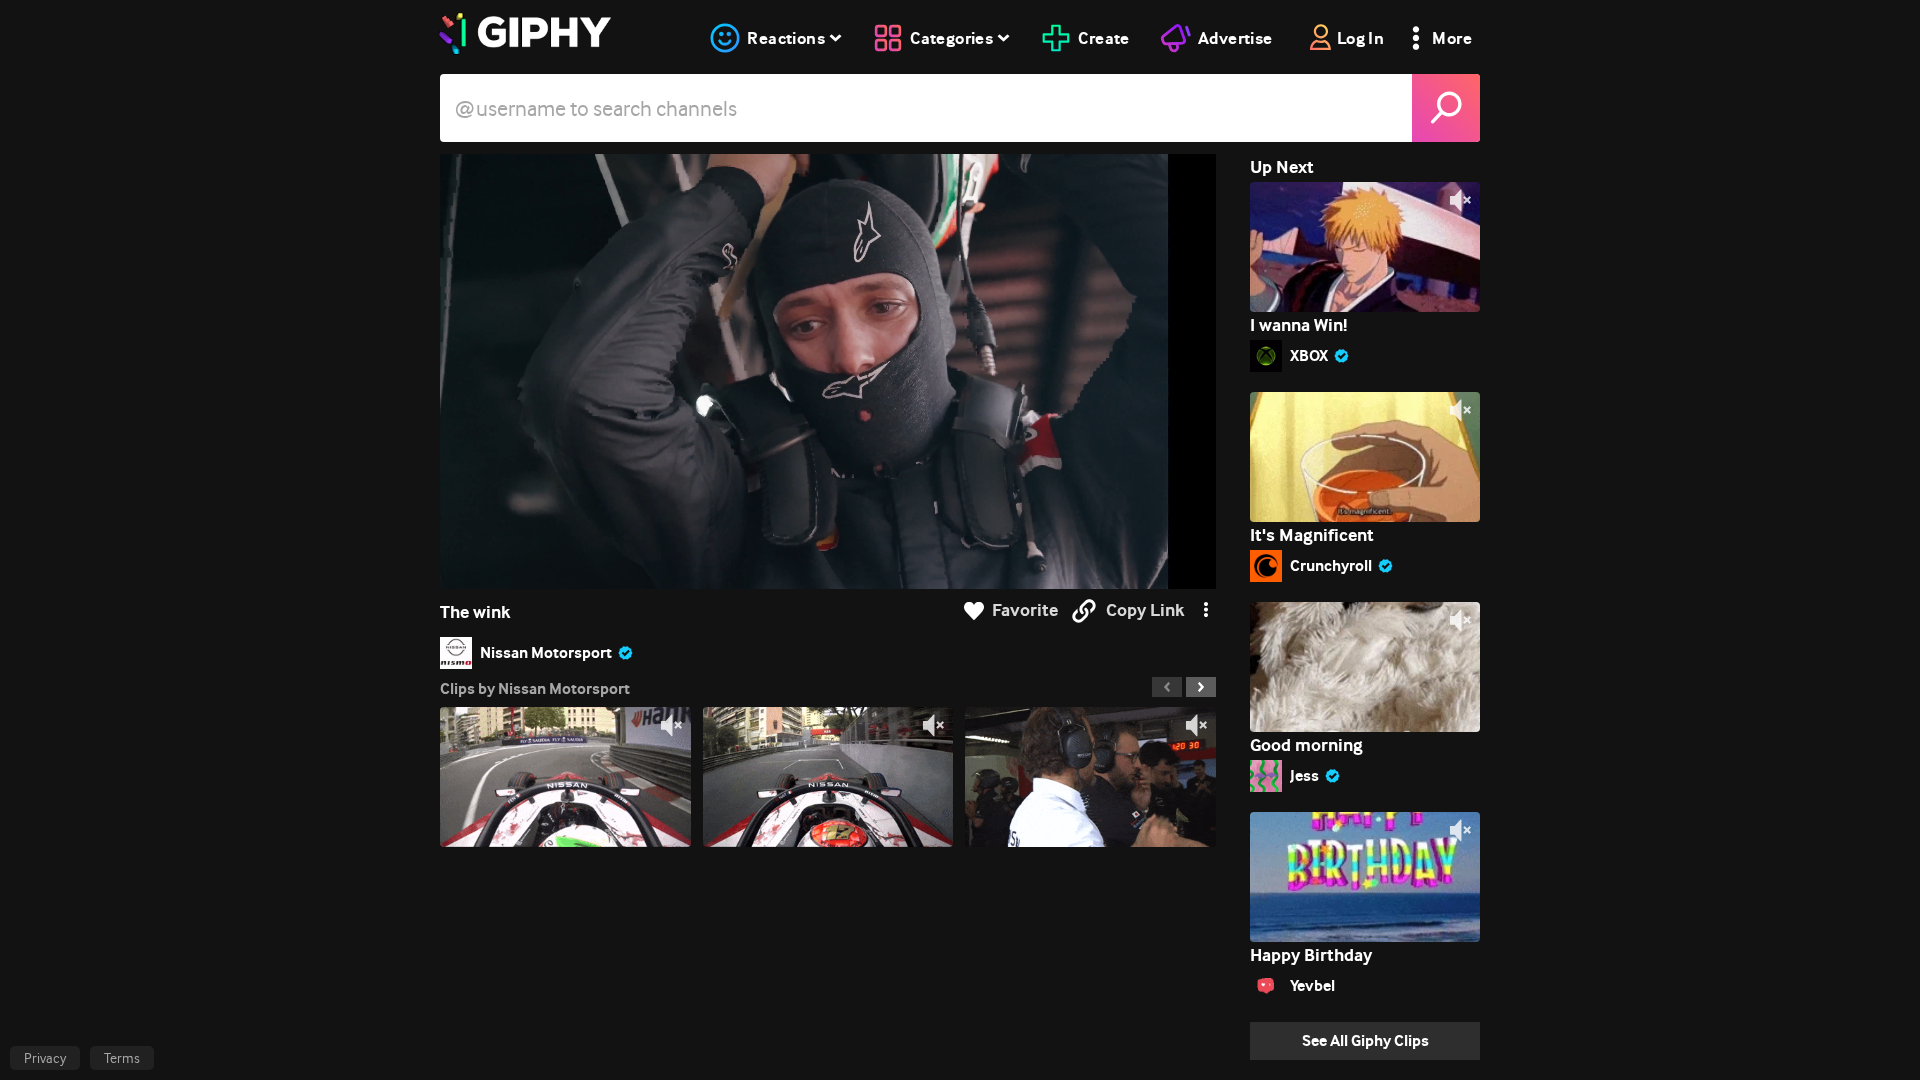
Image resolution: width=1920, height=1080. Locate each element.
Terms (122, 1058)
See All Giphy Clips (1365, 1040)
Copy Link (1145, 610)
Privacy (45, 1058)
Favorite (1025, 610)
